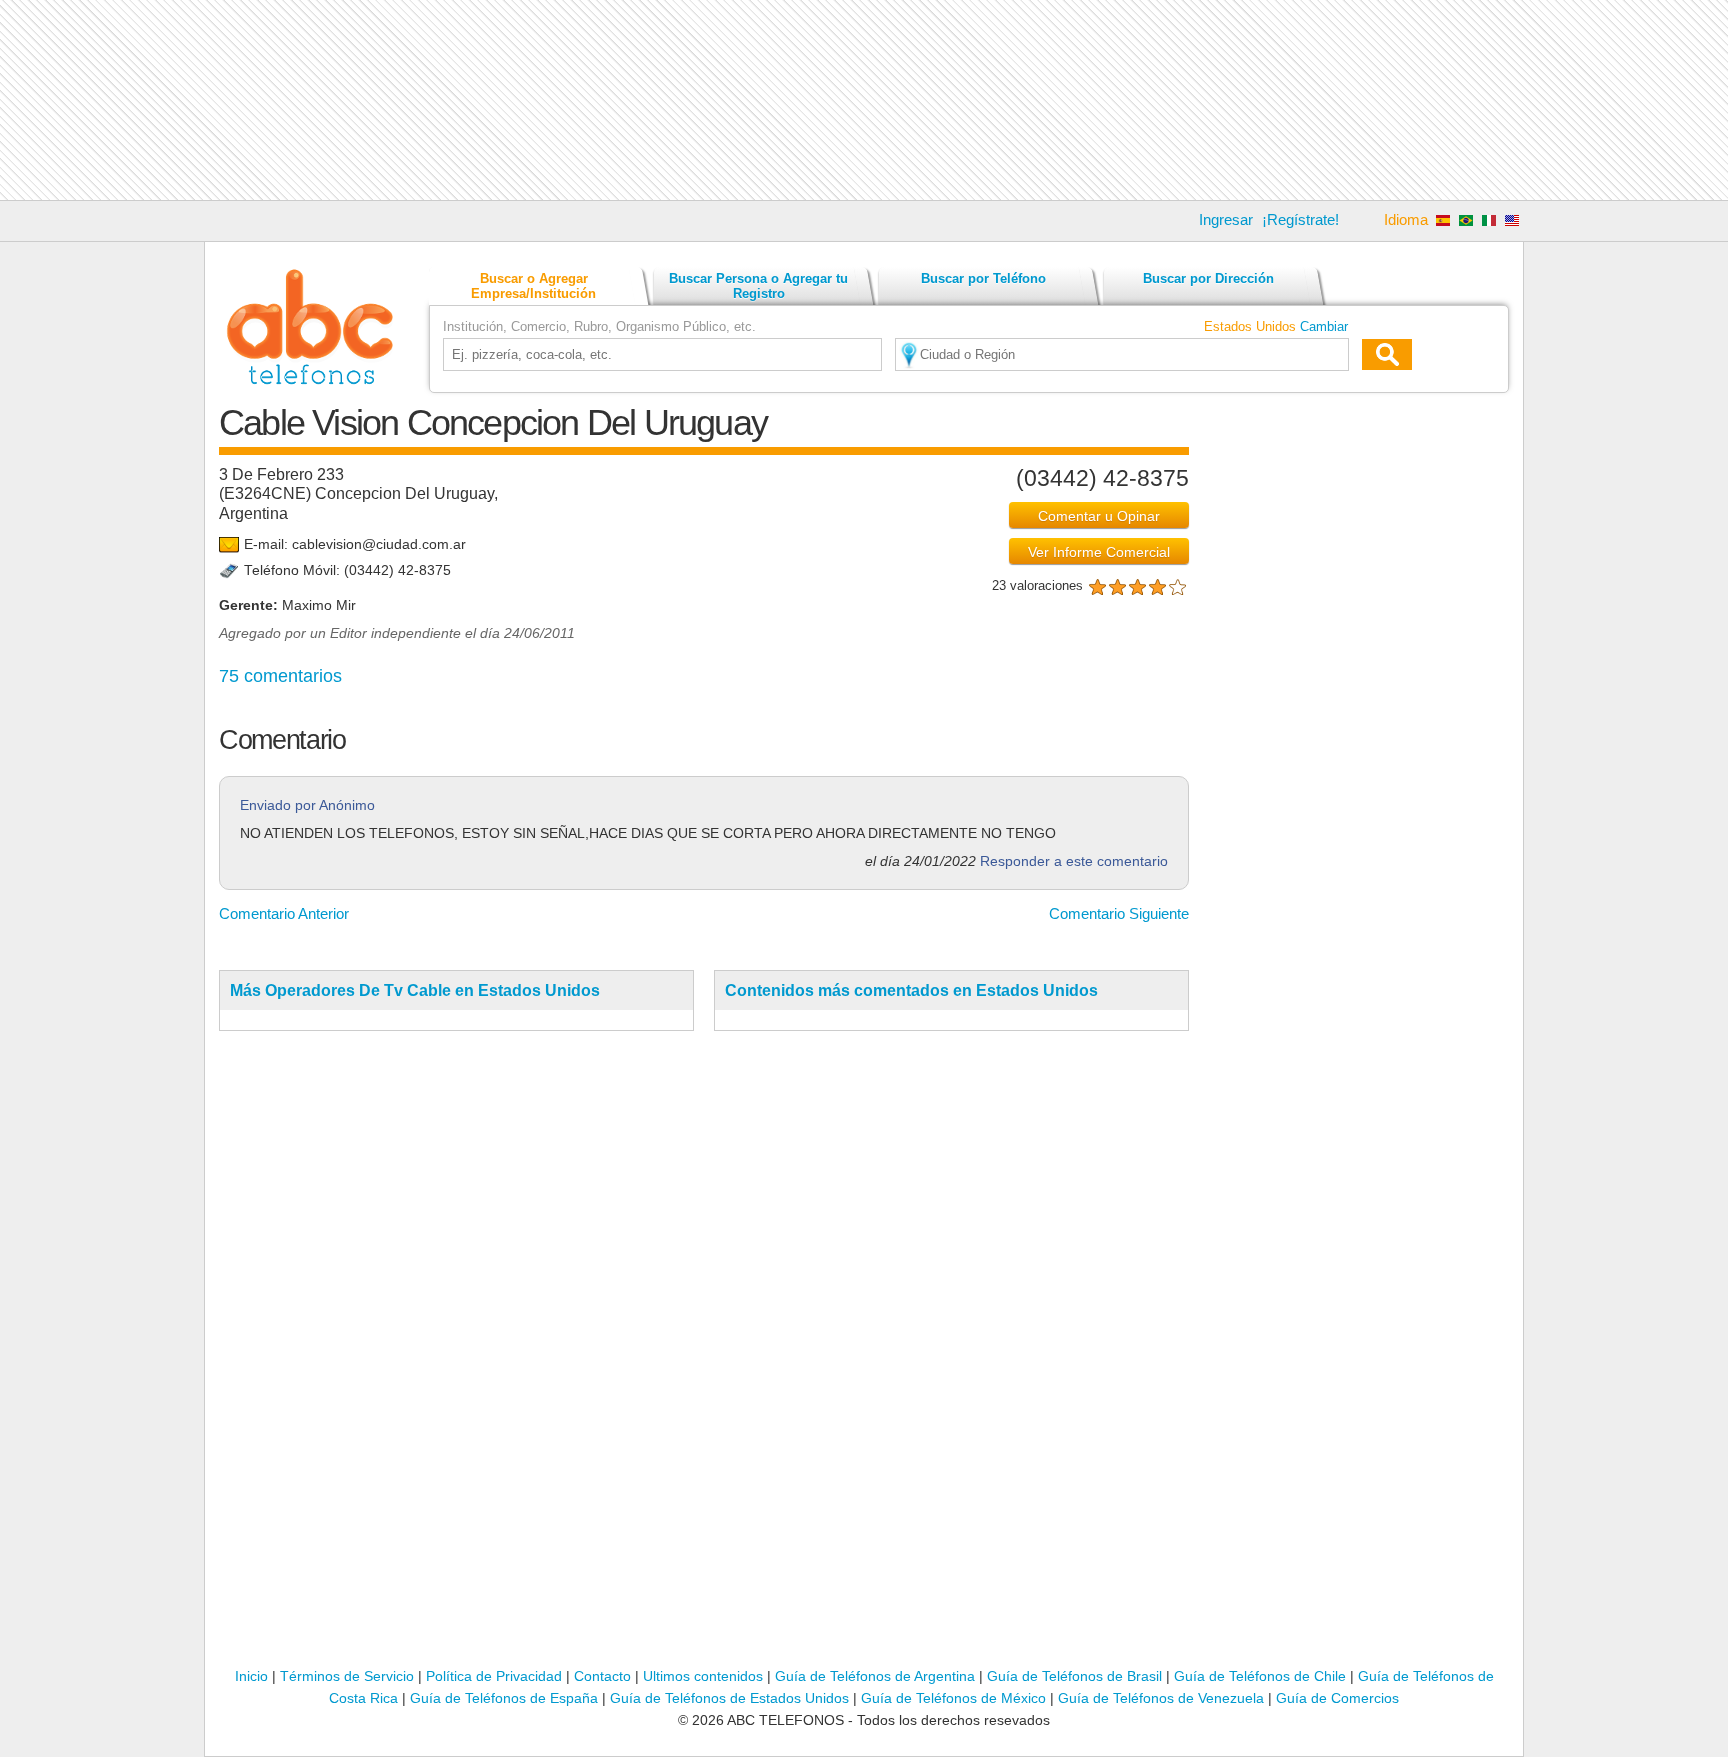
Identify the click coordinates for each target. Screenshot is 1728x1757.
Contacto (602, 1676)
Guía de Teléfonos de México (953, 1698)
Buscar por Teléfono (983, 278)
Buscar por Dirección (1208, 278)
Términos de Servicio (347, 1676)
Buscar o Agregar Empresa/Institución (533, 286)
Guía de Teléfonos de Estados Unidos (729, 1698)
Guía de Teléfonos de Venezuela (1161, 1698)
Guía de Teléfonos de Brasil (1074, 1676)
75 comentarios (280, 676)
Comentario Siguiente (1119, 913)
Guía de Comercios (1337, 1698)
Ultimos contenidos (703, 1676)
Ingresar (1226, 219)
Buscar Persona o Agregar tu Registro (758, 286)
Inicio (251, 1676)
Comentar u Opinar (1099, 516)
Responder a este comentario (1074, 861)
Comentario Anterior (284, 913)
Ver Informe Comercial (1099, 552)
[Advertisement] (864, 100)
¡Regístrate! (1300, 219)
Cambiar (1324, 326)
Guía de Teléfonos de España (504, 1698)
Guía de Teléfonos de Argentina (875, 1676)
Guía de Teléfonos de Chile (1260, 1676)
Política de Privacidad (494, 1676)
